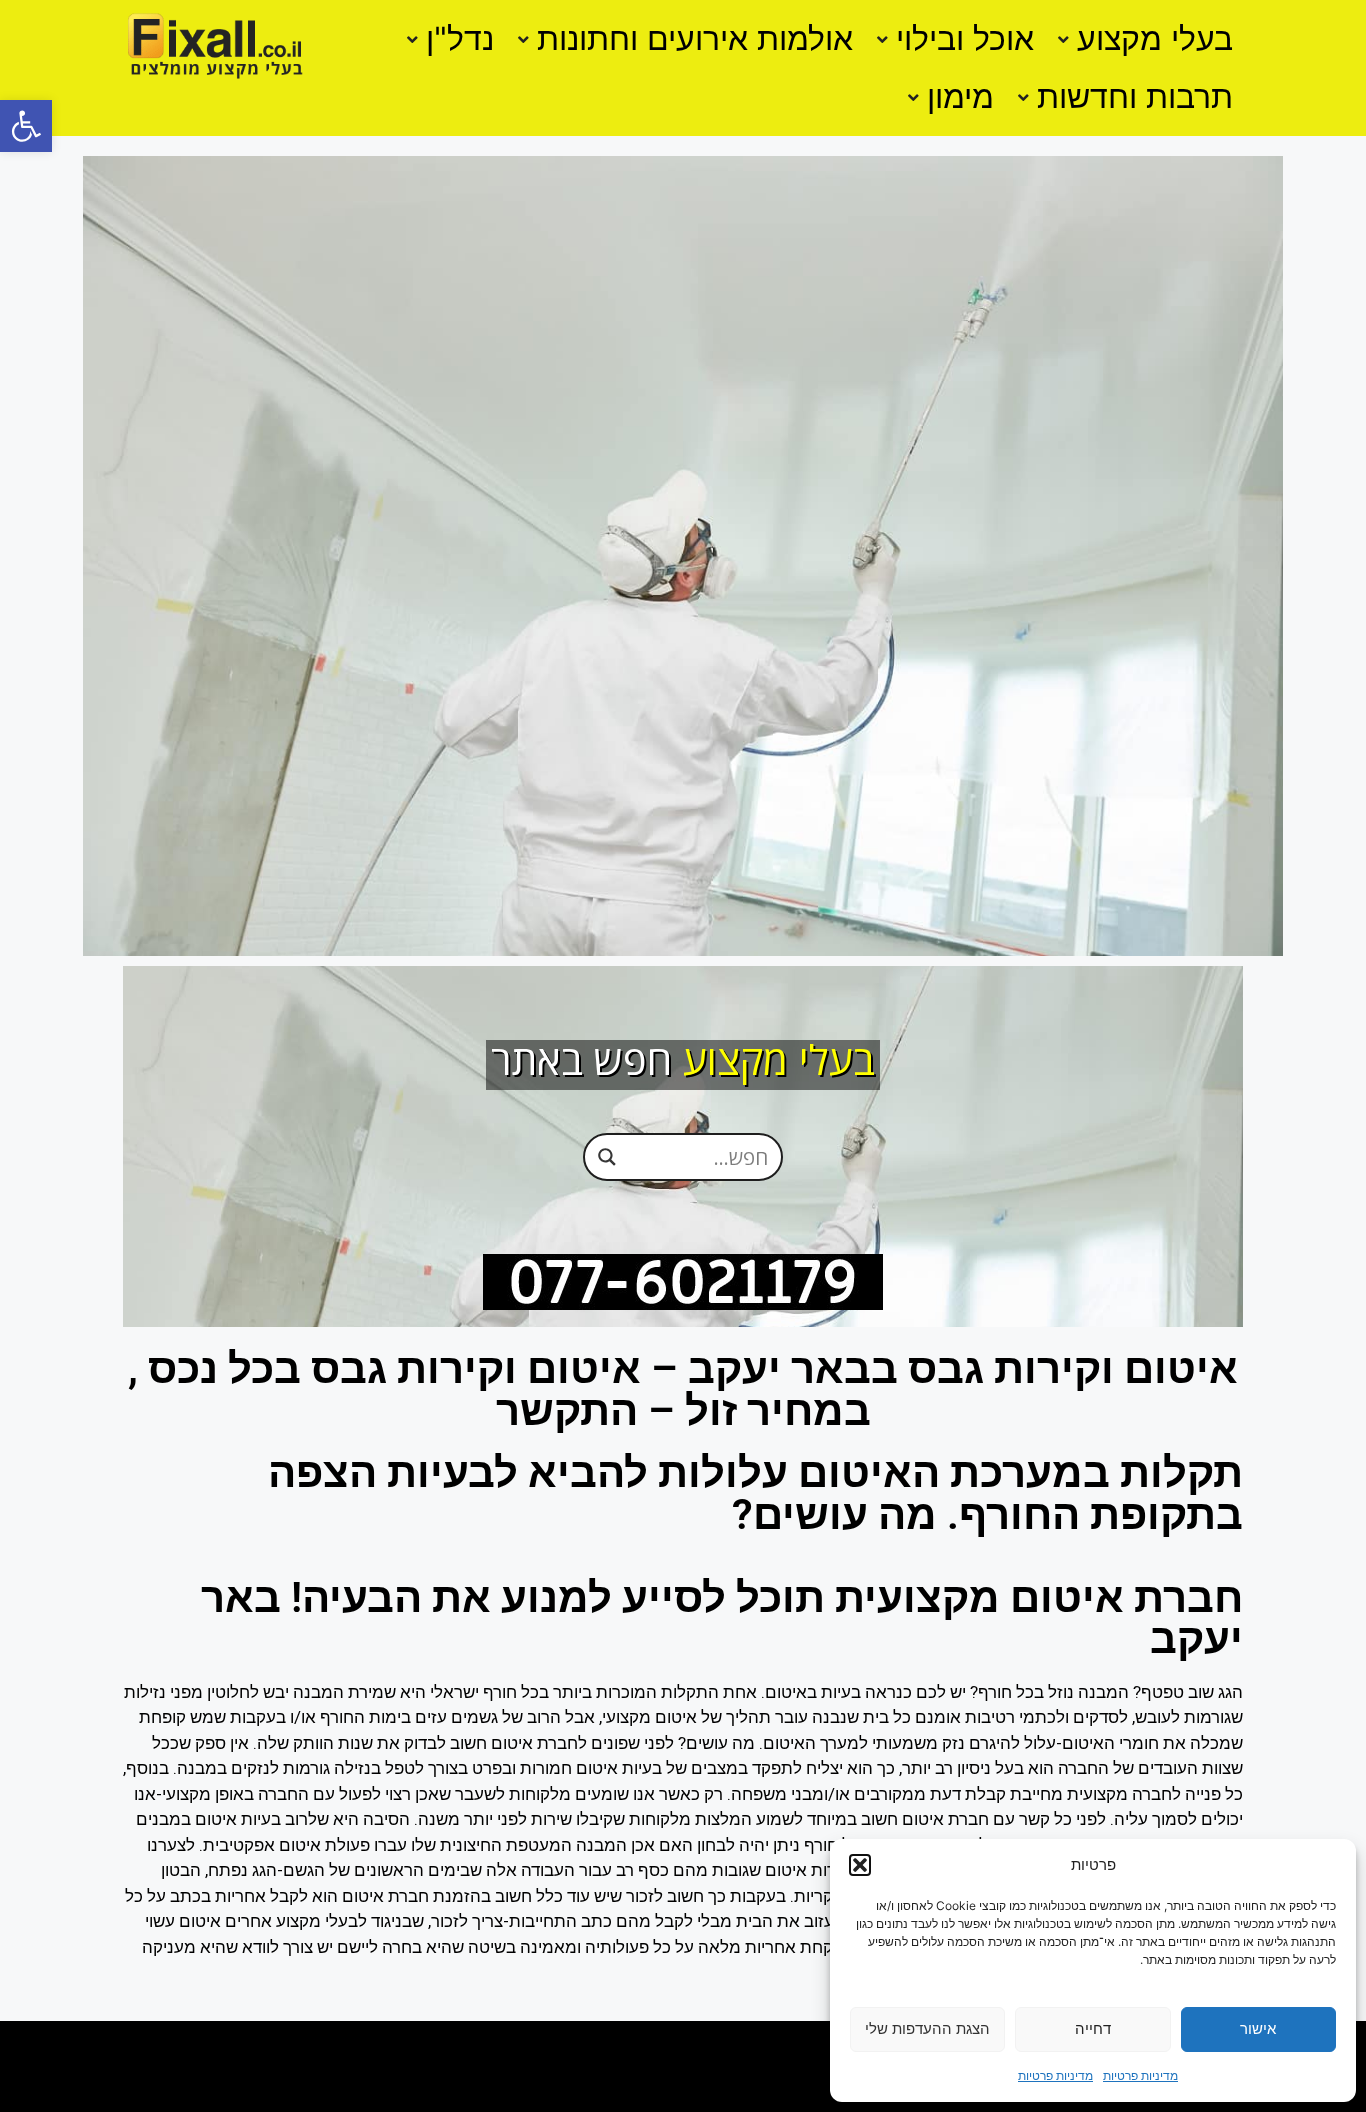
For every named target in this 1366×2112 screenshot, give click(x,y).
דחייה (1093, 2028)
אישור (1258, 2028)
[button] (26, 126)
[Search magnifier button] (607, 1156)
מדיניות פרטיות (1140, 2075)
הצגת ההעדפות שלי (927, 2028)
